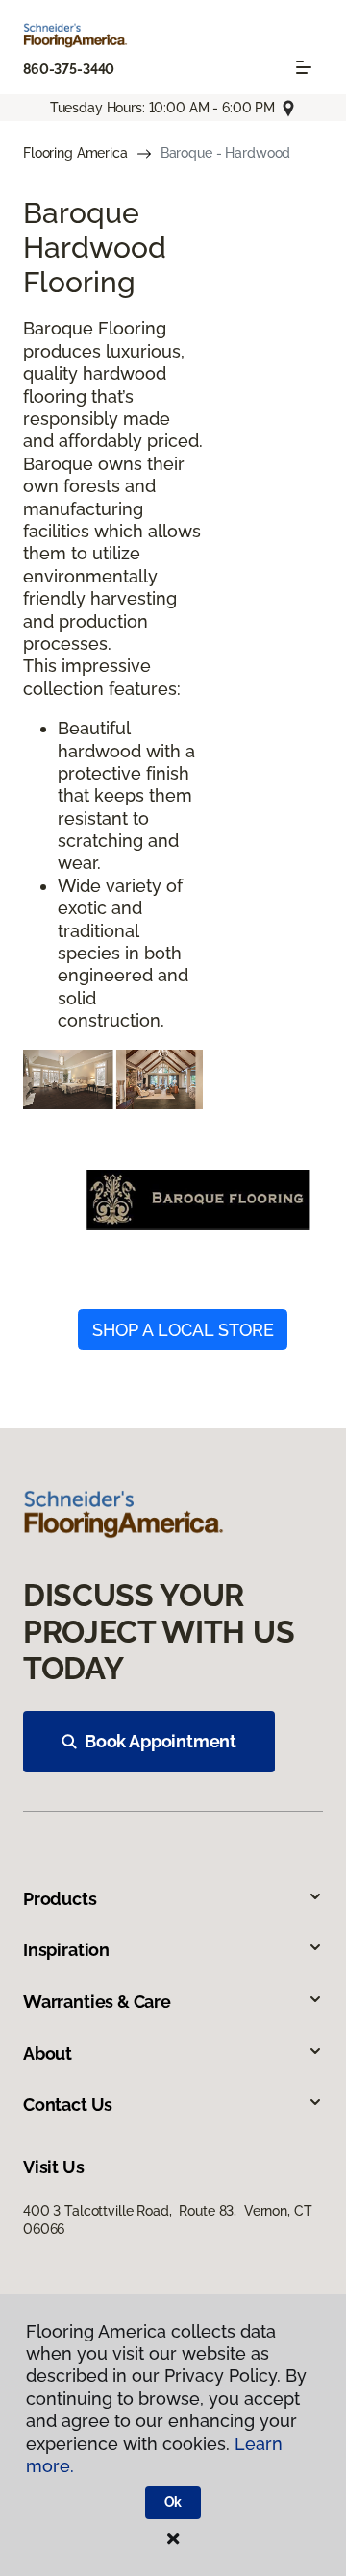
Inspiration (66, 1950)
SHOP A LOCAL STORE (183, 1330)
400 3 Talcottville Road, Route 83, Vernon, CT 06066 (167, 2219)
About (48, 2054)
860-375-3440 (69, 69)
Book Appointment (161, 1741)
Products (60, 1899)
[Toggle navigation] (304, 67)
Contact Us (68, 2105)
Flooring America (75, 153)
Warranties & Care (97, 2002)
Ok (173, 2502)
